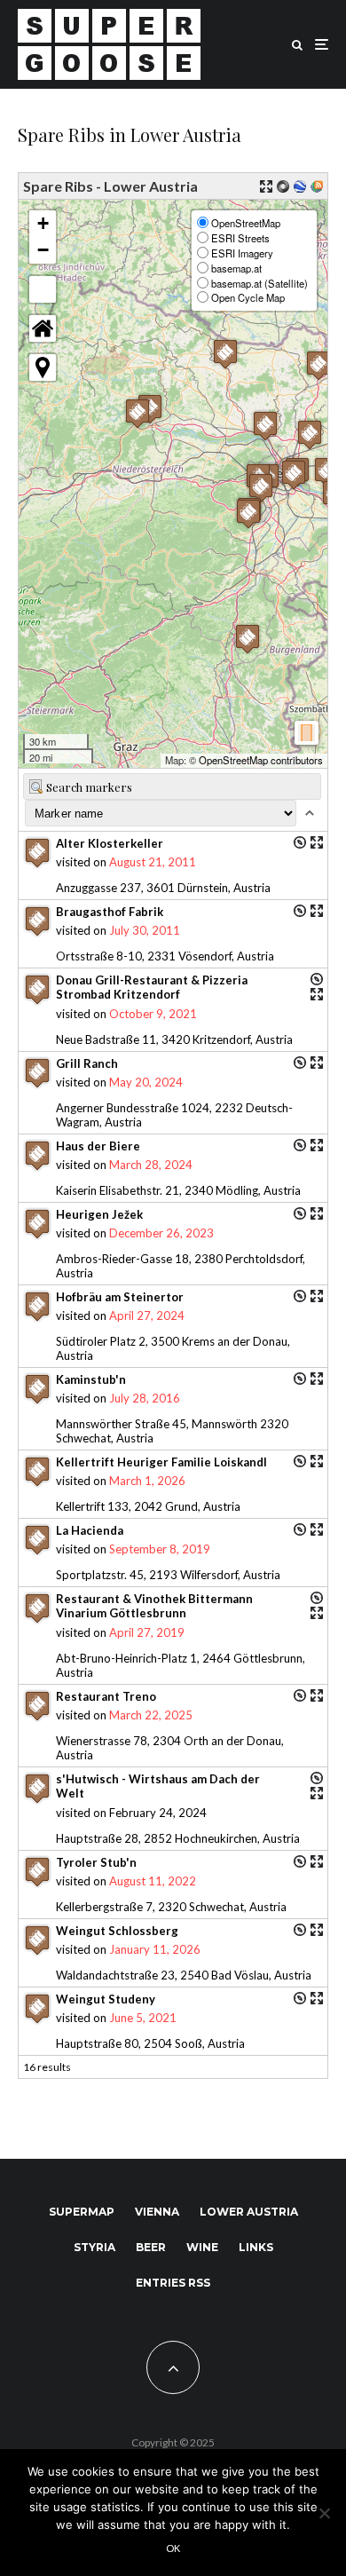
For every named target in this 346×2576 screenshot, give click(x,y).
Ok (173, 2548)
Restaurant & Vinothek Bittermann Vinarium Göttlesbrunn (154, 1606)
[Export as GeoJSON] (283, 186)
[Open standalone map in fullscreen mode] (266, 186)
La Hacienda (90, 1530)
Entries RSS (173, 2283)
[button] (138, 413)
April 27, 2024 (147, 1316)
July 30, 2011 (145, 930)
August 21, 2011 (153, 862)
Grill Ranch (87, 1063)
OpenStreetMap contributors (261, 760)
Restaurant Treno (106, 1696)
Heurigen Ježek (99, 1214)
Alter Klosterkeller (110, 843)
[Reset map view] (43, 328)
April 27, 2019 (147, 1632)
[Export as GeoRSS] (317, 186)
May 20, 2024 (146, 1082)
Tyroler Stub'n (96, 1862)
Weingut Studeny (106, 1999)
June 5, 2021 (143, 2018)
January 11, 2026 (155, 1949)
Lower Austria (249, 2212)
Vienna (157, 2212)
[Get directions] (300, 842)
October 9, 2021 (153, 1014)
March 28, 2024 (151, 1165)
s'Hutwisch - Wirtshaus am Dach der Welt (158, 1786)
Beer (151, 2247)
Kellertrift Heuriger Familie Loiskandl (161, 1462)
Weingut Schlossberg (117, 1931)
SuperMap (82, 2212)
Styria (94, 2247)
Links (256, 2247)
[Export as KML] (300, 186)
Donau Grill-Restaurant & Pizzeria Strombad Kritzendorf (152, 987)
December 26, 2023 (161, 1233)
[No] (324, 2513)
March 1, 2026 (147, 1481)
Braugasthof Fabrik (110, 912)
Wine (202, 2247)
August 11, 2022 (153, 1881)
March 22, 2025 (151, 1715)
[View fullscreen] (43, 289)
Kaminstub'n (91, 1379)
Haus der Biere (98, 1146)
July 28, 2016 (145, 1398)
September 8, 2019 (160, 1549)
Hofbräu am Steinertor (120, 1297)
